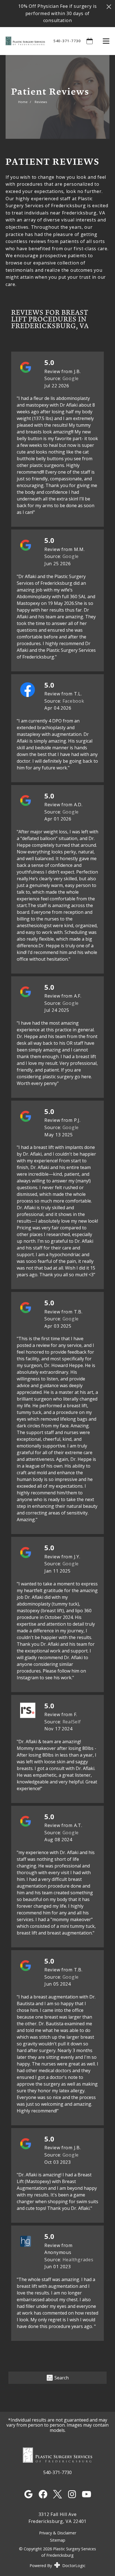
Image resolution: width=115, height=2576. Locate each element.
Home (23, 102)
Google (71, 378)
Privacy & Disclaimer (58, 2533)
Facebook (73, 701)
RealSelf (72, 1722)
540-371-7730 (67, 41)
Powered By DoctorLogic (57, 2566)
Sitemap (58, 2540)
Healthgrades (78, 2260)
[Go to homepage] (22, 41)
